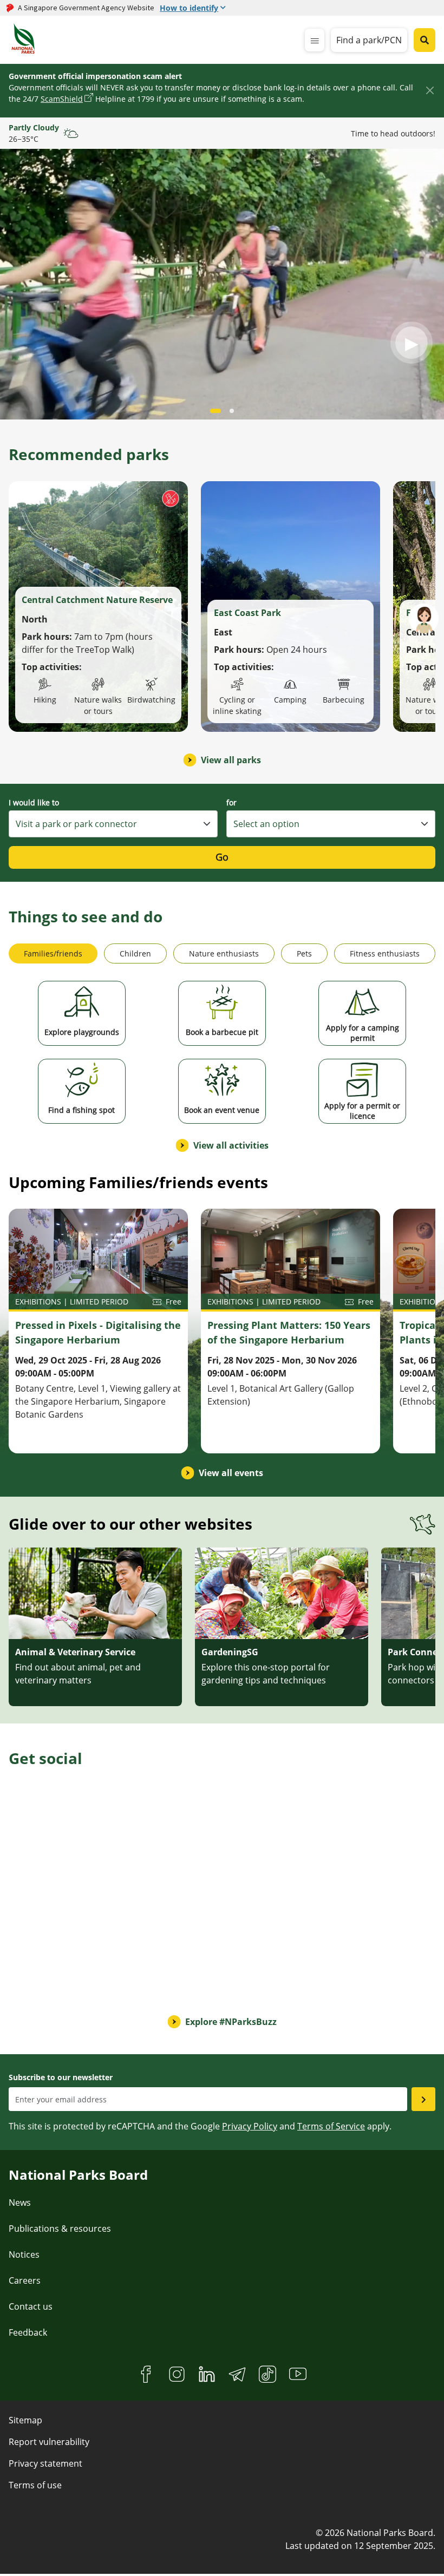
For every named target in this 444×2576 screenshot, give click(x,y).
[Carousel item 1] (232, 411)
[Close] (430, 90)
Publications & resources (60, 2228)
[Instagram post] (59, 1835)
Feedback (28, 2332)
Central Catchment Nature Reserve (97, 600)
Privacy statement (45, 2463)
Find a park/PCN (369, 40)
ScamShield (62, 99)
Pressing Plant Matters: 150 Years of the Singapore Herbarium (289, 1332)
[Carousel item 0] (216, 411)
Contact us (31, 2306)
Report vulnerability (49, 2442)
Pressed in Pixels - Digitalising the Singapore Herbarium (98, 1332)
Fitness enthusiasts (385, 953)
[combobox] (113, 824)
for (231, 802)
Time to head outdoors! (393, 133)
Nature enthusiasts (224, 953)
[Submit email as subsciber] (423, 2099)
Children (135, 953)
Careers (25, 2280)
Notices (24, 2254)
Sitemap (25, 2420)
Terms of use (35, 2485)
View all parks (231, 760)
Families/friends (53, 953)
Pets (304, 953)
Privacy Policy (250, 2126)
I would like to (34, 802)
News (20, 2203)
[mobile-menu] (315, 40)
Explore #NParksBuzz (231, 2022)
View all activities (231, 1145)
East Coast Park (247, 613)
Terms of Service (331, 2126)
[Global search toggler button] (425, 40)
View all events (231, 1473)
